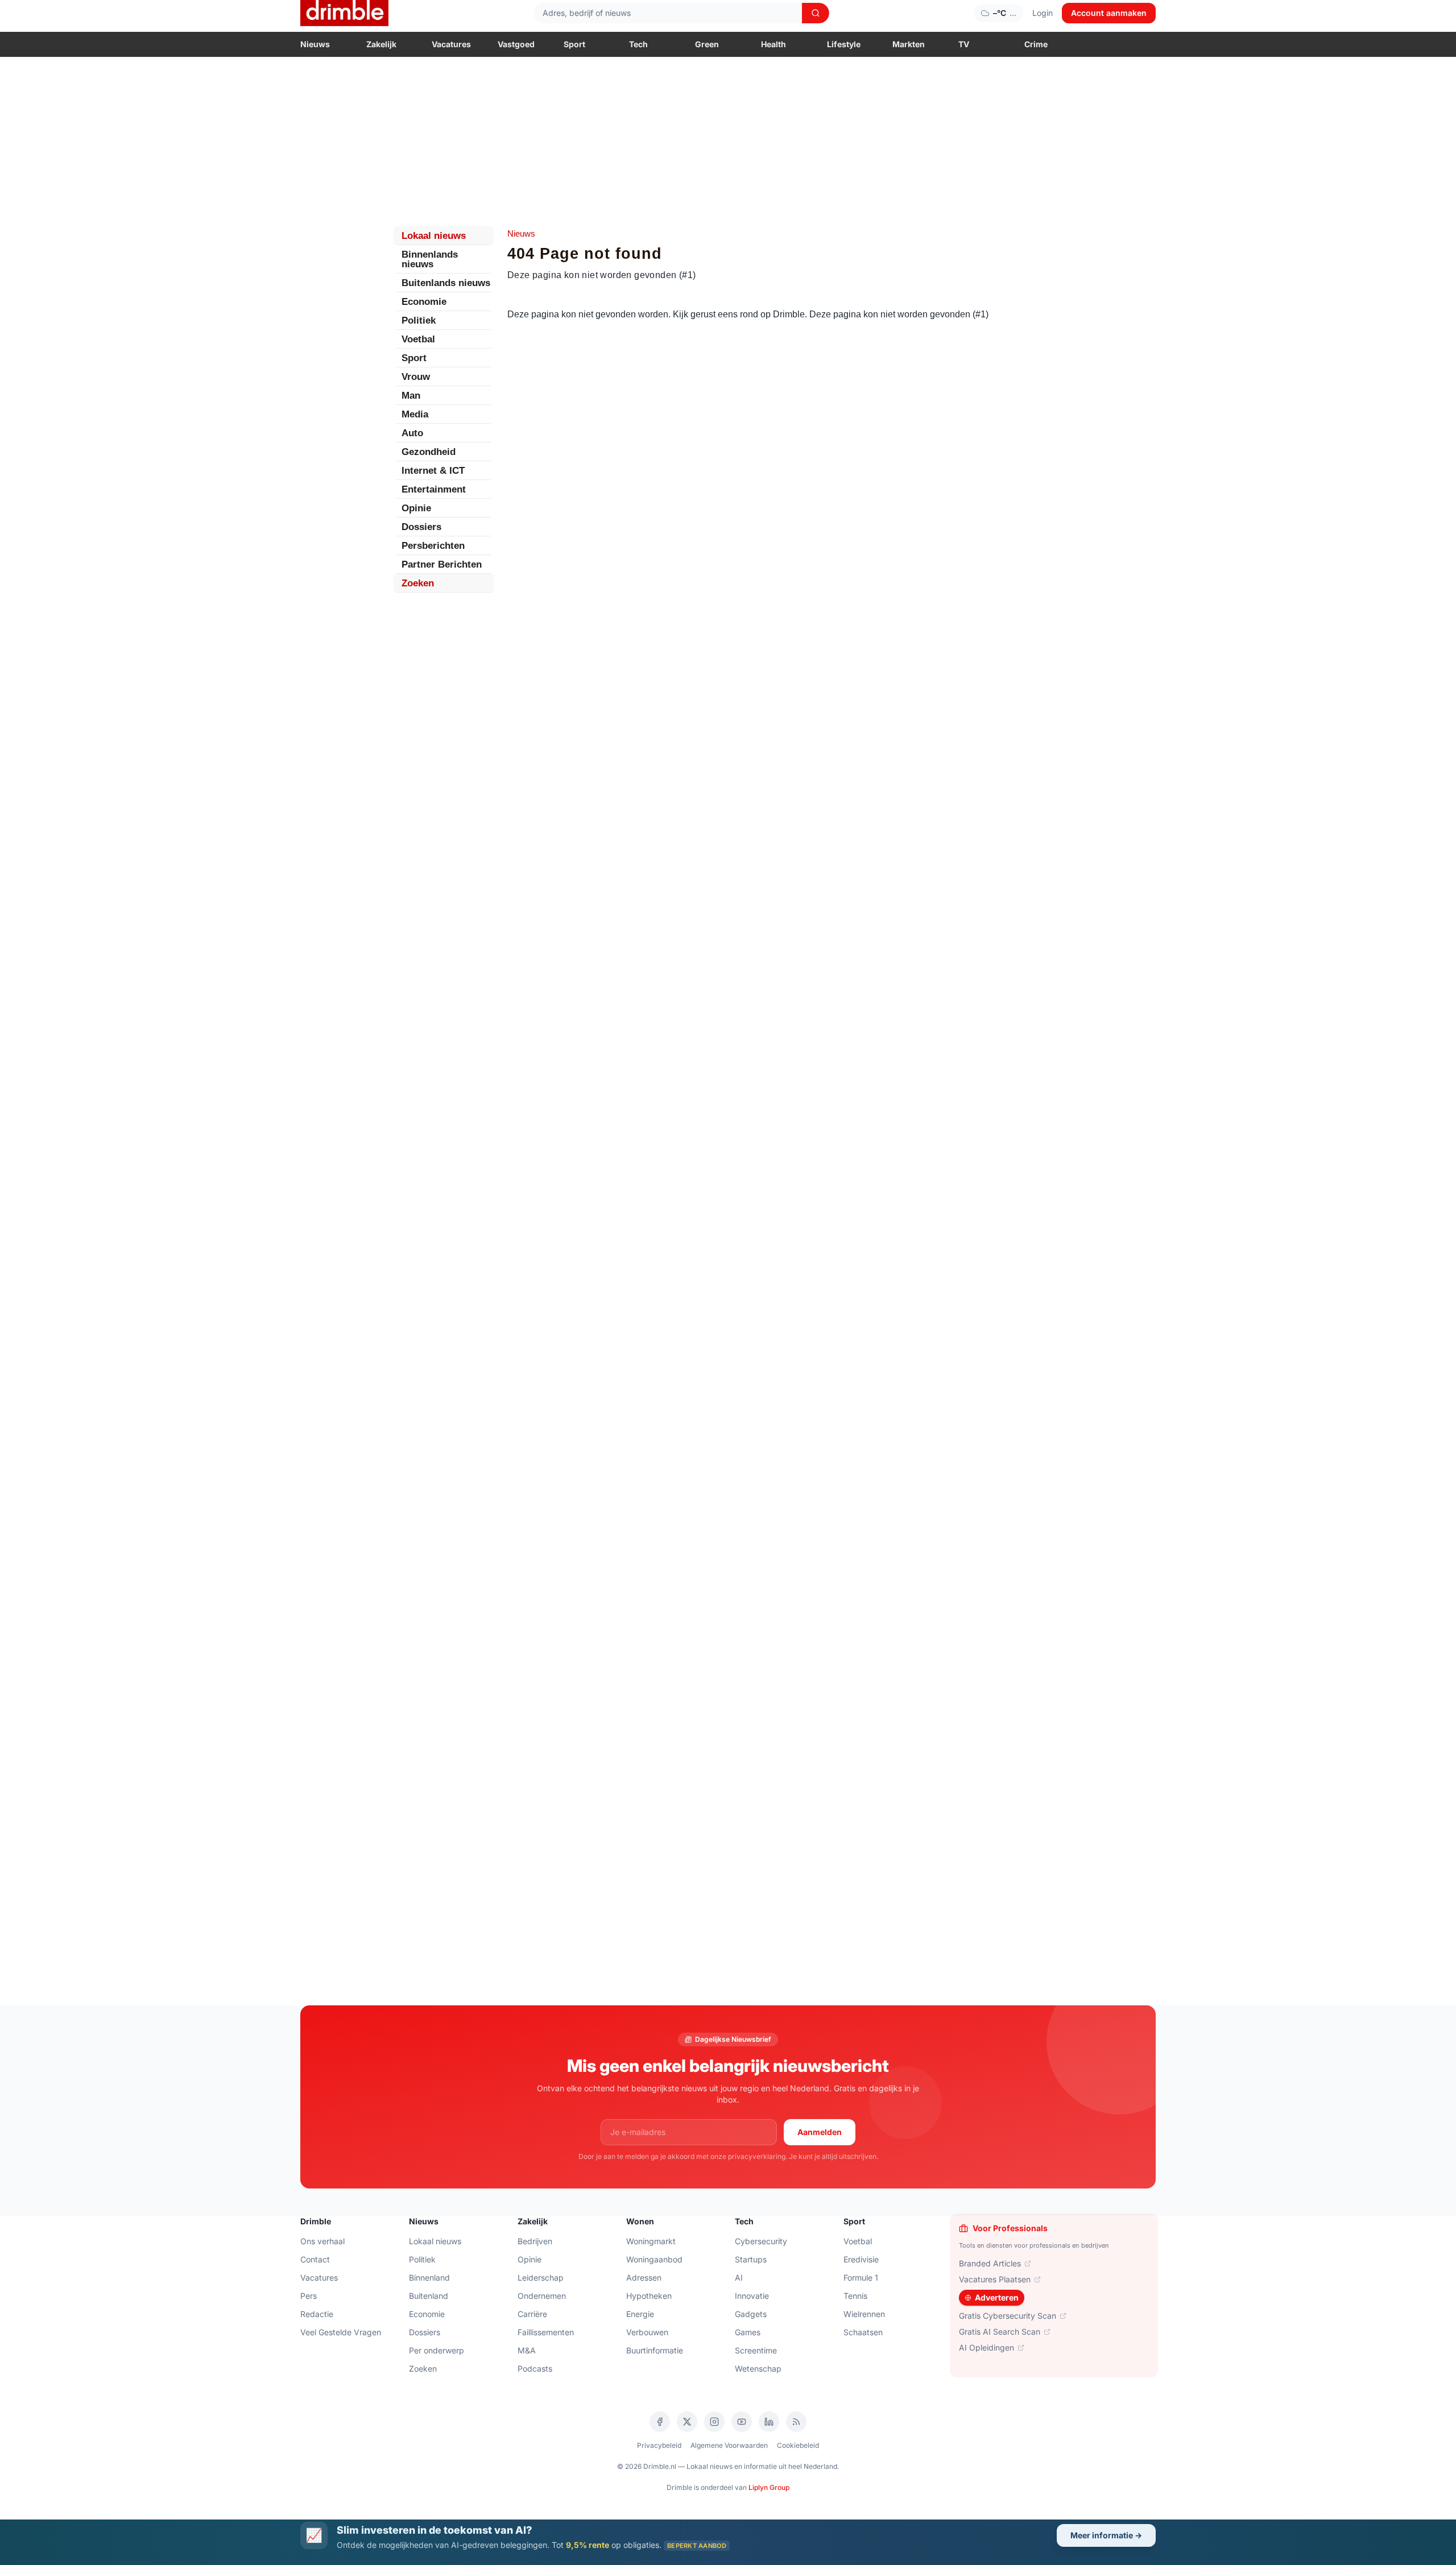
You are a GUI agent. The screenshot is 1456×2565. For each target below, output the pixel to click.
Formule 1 (861, 2278)
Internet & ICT (433, 471)
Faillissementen (546, 2332)
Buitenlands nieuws (446, 283)
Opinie (416, 508)
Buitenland (429, 2296)
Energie (640, 2314)
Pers (309, 2296)
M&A (527, 2350)
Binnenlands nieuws (430, 259)
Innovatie (752, 2296)
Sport (574, 44)
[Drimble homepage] (344, 13)
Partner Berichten (442, 564)
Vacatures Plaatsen (995, 2279)
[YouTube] (742, 2422)
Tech (638, 44)
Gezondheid (429, 452)
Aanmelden (820, 2132)
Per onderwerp (437, 2350)
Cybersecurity (761, 2241)
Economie (424, 302)
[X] (687, 2422)
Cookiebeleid (798, 2445)
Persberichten (433, 546)
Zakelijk (381, 44)
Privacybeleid (659, 2445)
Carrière (532, 2314)
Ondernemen (542, 2296)
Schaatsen (863, 2332)
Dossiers (421, 527)
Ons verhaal (322, 2241)
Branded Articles (990, 2263)
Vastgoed (516, 44)
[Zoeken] (816, 13)
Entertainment (434, 489)
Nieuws (315, 44)
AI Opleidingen (986, 2347)
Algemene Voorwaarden (729, 2445)
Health (773, 44)
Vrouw (416, 377)
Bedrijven (535, 2241)
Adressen (644, 2278)
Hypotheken (649, 2296)
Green (707, 44)
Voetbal (418, 339)
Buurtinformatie (655, 2350)
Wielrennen (864, 2314)
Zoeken (418, 583)
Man (411, 396)
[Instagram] (714, 2422)
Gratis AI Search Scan (1000, 2332)
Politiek (419, 320)
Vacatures (451, 44)
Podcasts (535, 2369)
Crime (1036, 44)
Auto (412, 433)
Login (1043, 13)
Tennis (855, 2296)
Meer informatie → (1106, 2535)
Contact (315, 2259)
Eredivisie (861, 2259)
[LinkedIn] (769, 2422)
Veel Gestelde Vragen (341, 2332)
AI (739, 2278)
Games (748, 2332)
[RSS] (796, 2422)
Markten (909, 44)
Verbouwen (647, 2332)
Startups (751, 2259)
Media (415, 414)
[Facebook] (660, 2422)
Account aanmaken (1109, 13)
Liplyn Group (769, 2487)
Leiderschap (541, 2278)
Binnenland (429, 2278)
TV (964, 44)
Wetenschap (758, 2369)
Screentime (756, 2350)
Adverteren (997, 2297)
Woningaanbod (654, 2259)
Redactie (317, 2314)
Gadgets (751, 2314)
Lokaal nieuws (434, 236)
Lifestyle (844, 44)
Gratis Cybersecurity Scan (1008, 2316)
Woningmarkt (651, 2241)
